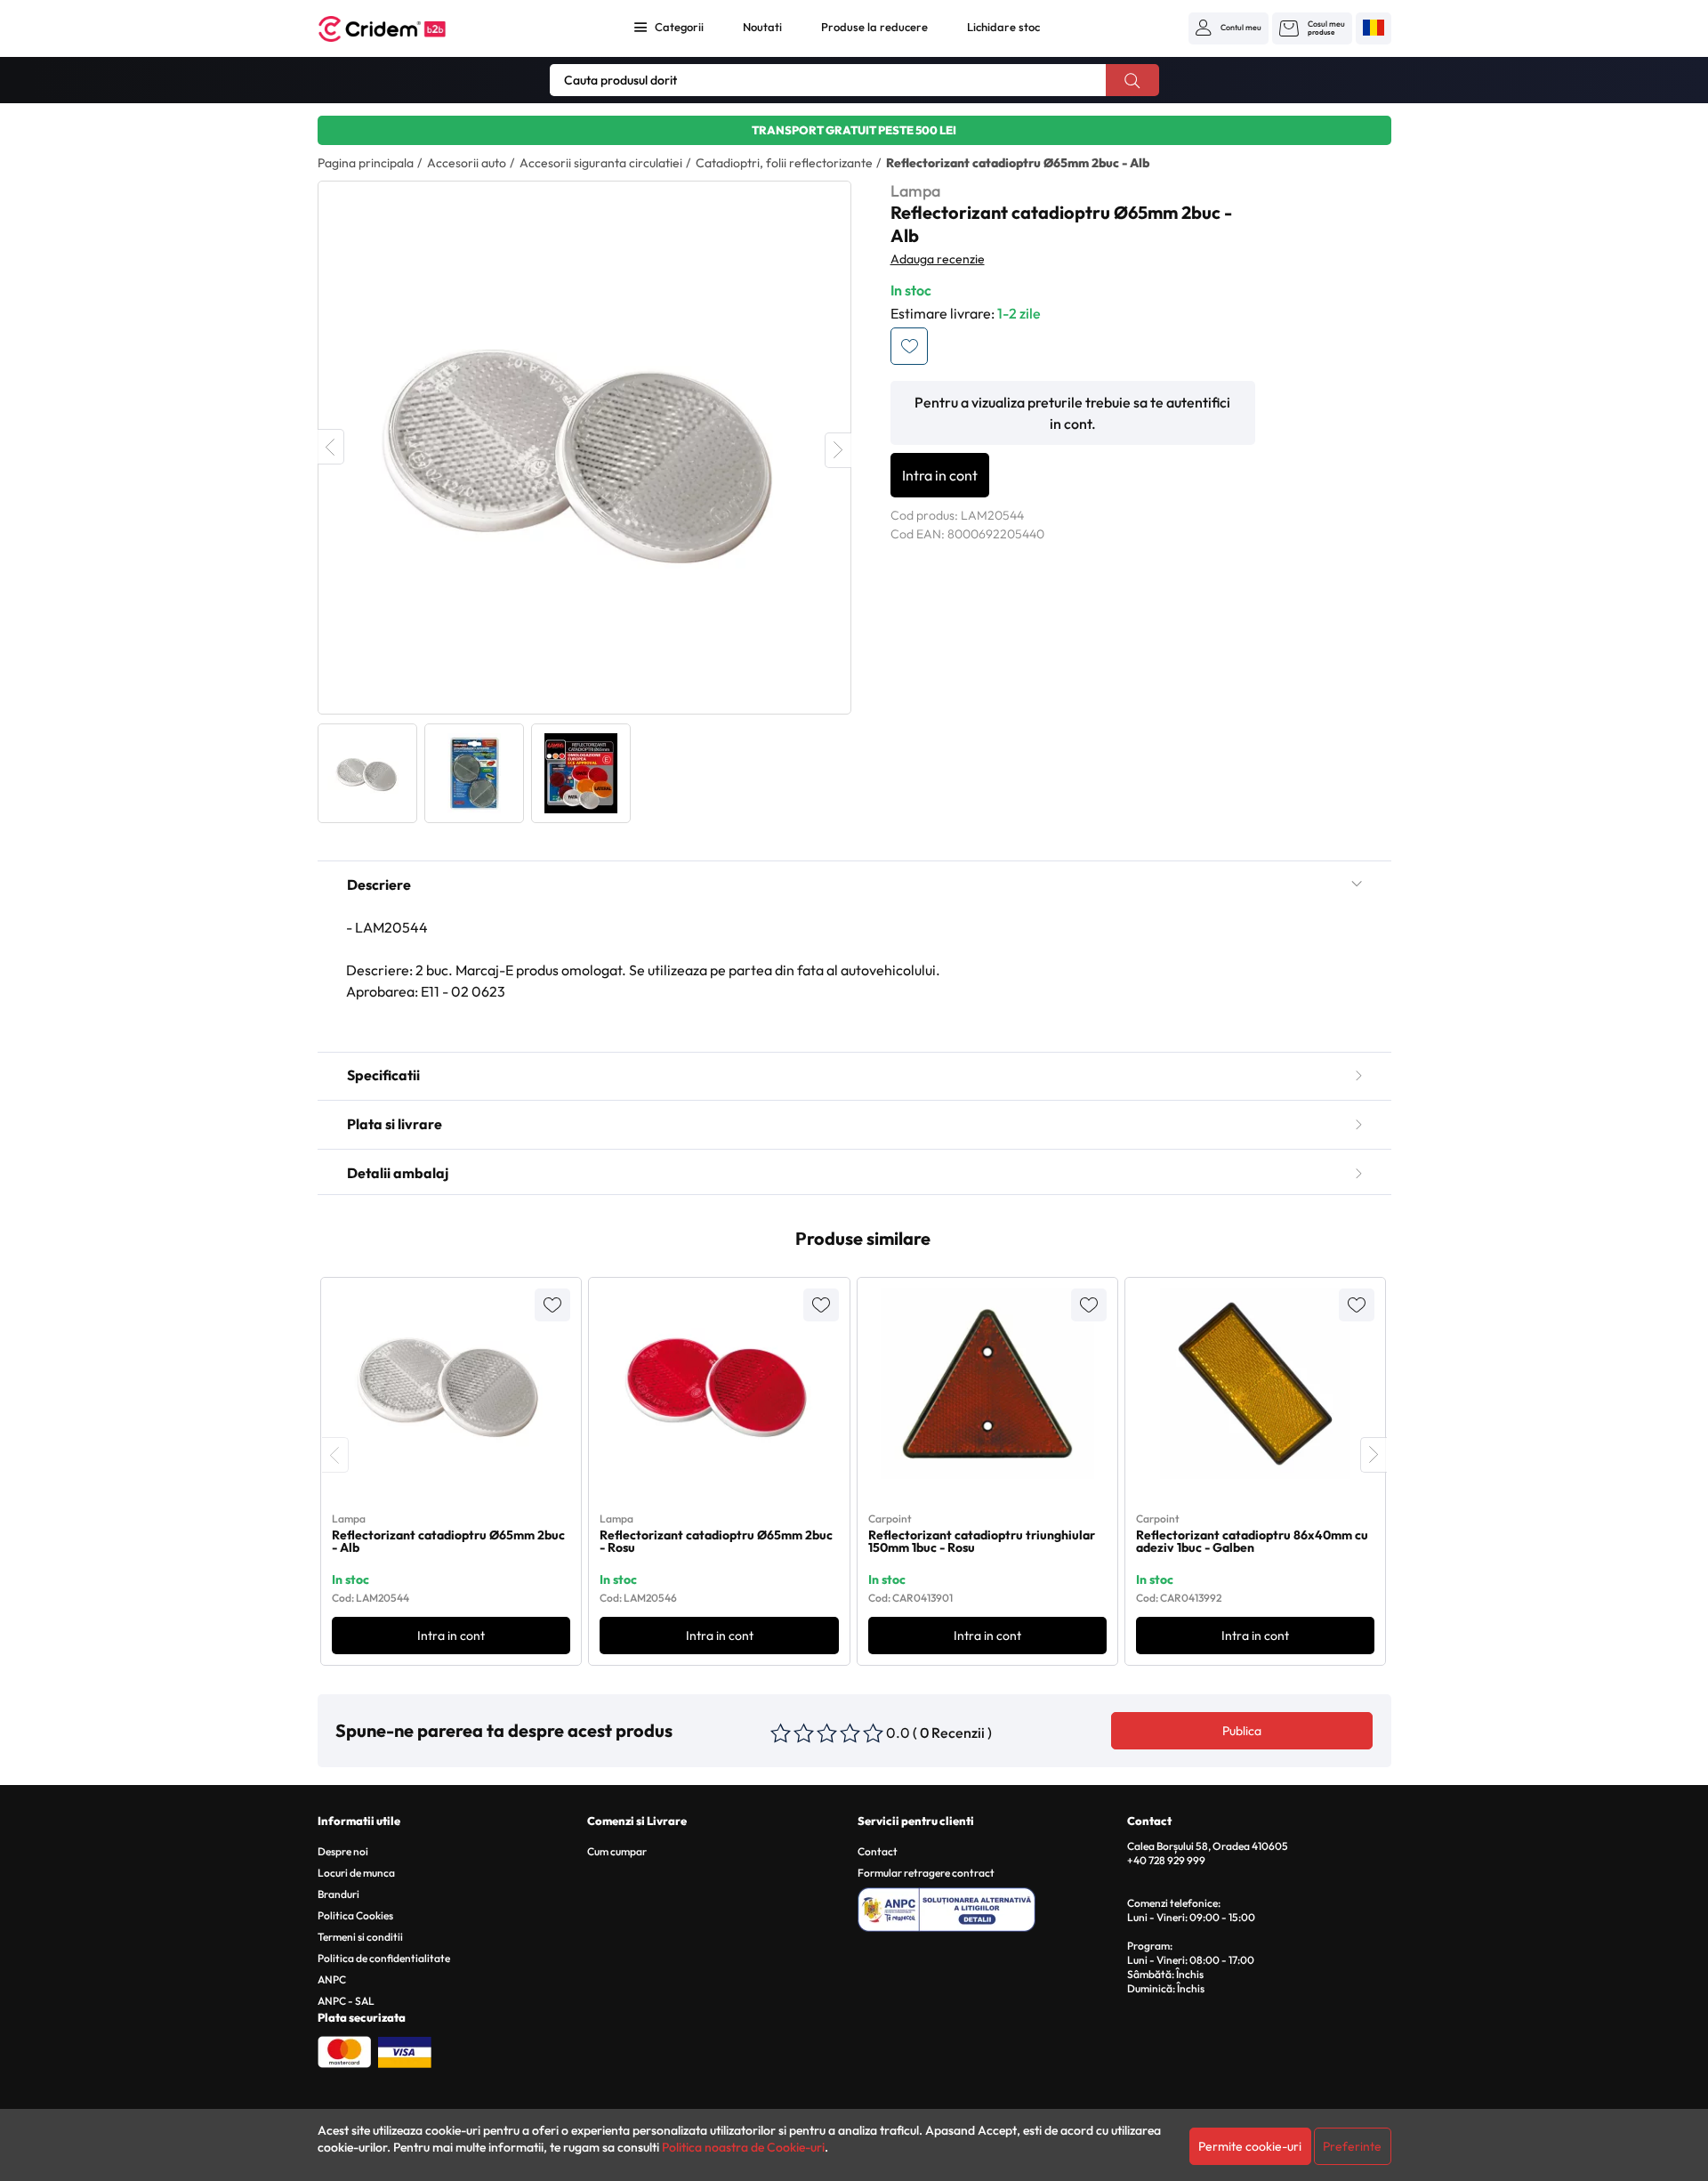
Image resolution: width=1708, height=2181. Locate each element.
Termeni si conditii (360, 1937)
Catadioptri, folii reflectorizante (784, 163)
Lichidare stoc (1003, 27)
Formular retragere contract (926, 1873)
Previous (331, 447)
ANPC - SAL (346, 2001)
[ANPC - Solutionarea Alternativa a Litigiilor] (990, 1907)
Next (838, 450)
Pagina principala (366, 163)
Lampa (915, 191)
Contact (878, 1851)
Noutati (762, 27)
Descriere (379, 885)
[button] (1229, 28)
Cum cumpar (617, 1851)
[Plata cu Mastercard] (344, 2050)
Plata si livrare (395, 1124)
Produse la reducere (874, 27)
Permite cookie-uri (1250, 2146)
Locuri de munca (356, 1873)
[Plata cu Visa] (405, 2050)
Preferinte (1352, 2146)
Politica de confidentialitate (384, 1958)
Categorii (679, 27)
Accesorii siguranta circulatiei (601, 163)
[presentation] (335, 1455)
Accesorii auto (467, 163)
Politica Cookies (355, 1915)
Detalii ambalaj (398, 1173)
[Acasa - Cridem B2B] (402, 29)
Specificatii (383, 1075)
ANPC (332, 1979)
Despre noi (343, 1851)
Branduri (338, 1894)
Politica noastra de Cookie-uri (743, 2147)
